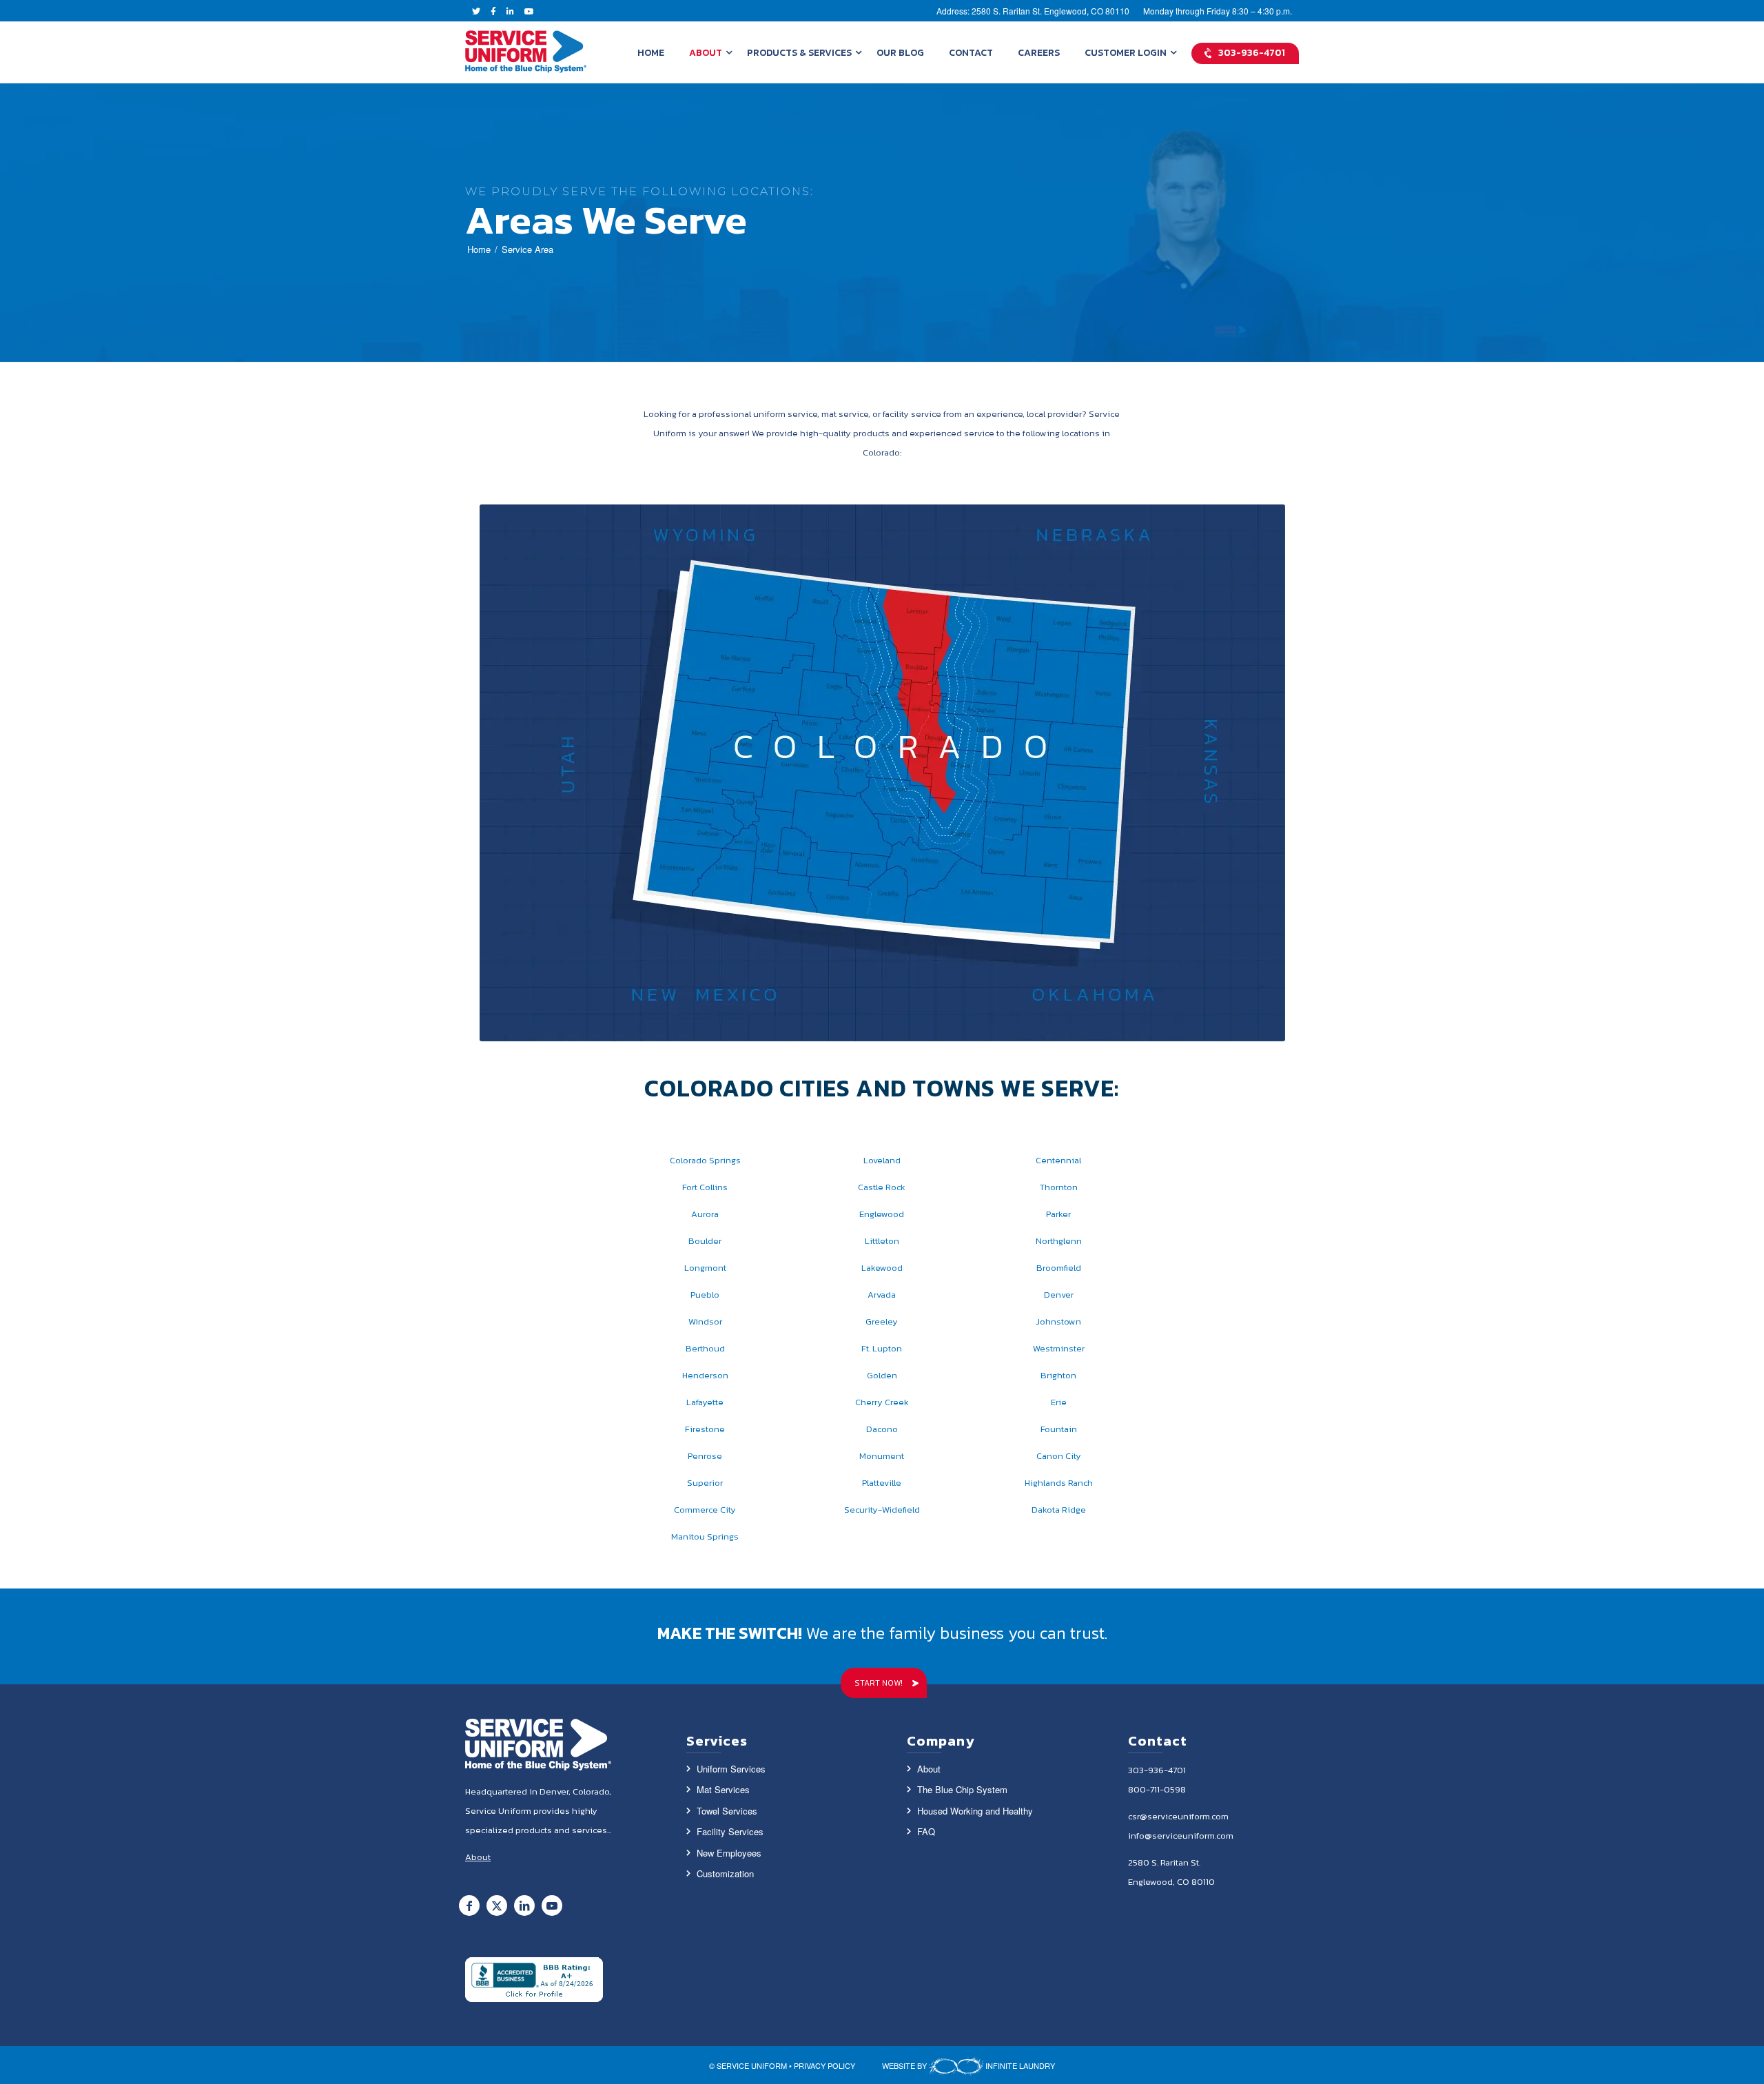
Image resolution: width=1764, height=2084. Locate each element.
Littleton (882, 1241)
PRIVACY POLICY (824, 2065)
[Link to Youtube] (552, 1906)
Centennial (1058, 1160)
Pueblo (705, 1295)
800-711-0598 (1157, 1789)
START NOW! (879, 1683)
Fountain (1059, 1429)
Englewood (882, 1214)
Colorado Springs (705, 1160)
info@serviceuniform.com (1181, 1836)
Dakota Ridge (1059, 1510)
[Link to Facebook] (469, 1906)
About (929, 1769)
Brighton (1058, 1375)
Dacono (882, 1429)
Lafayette (705, 1402)
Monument (882, 1456)
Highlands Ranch (1059, 1483)
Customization (725, 1873)
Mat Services (723, 1789)
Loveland (882, 1160)
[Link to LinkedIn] (524, 1906)
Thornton (1059, 1187)
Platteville (882, 1483)
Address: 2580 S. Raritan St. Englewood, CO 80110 (1033, 11)
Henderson (705, 1375)
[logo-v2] (526, 52)
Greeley (882, 1321)
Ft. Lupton (882, 1348)
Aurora (705, 1214)
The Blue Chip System (962, 1789)
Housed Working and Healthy (975, 1811)
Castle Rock (882, 1187)
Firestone (705, 1429)
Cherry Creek (882, 1402)
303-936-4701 (1157, 1770)
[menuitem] (651, 52)
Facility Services (730, 1831)
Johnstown (1058, 1321)
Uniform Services (731, 1769)
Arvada (882, 1295)
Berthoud (705, 1348)
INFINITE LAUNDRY (1019, 2065)
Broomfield (1059, 1268)
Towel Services (727, 1811)
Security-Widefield (882, 1510)
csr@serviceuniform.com (1178, 1816)
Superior (705, 1483)
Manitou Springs (705, 1536)
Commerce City (705, 1510)
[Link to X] (497, 1906)
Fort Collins (705, 1187)
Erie (1059, 1402)
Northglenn (1059, 1241)
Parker (1058, 1214)
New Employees (729, 1853)
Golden (882, 1375)
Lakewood (882, 1268)
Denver (1059, 1295)
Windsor (705, 1321)
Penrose (705, 1456)
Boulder (705, 1241)
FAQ (926, 1831)
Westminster (1059, 1348)
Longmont (705, 1268)
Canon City (1059, 1456)
